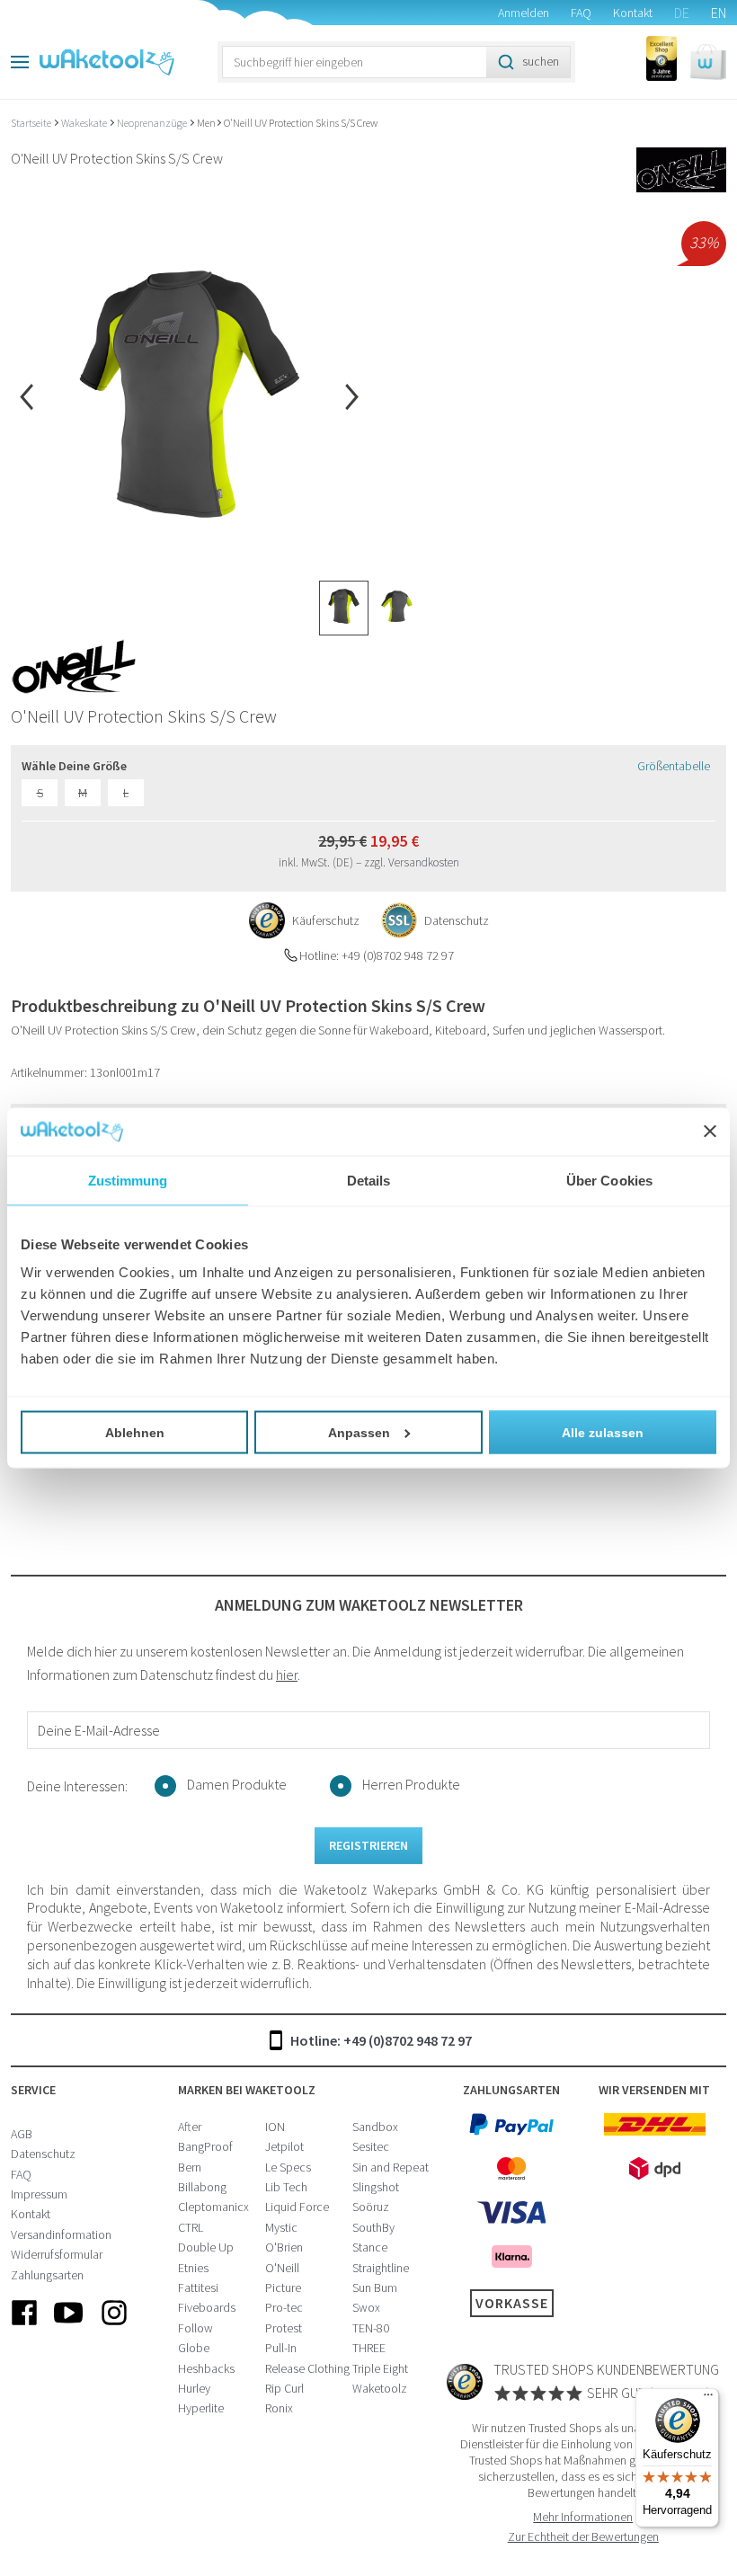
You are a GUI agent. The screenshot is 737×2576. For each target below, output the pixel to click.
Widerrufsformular (57, 2254)
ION (275, 2127)
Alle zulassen (603, 1433)
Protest (284, 2328)
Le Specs (288, 2167)
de (682, 13)
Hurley (194, 2388)
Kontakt (633, 13)
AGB (22, 2134)
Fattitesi (198, 2287)
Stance (370, 2247)
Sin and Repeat (391, 2167)
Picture (283, 2287)
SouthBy (373, 2227)
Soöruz (371, 2207)
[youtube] (69, 2327)
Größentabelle (674, 766)
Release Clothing (307, 2368)
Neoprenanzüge (153, 123)
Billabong (202, 2187)
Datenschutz (43, 2154)
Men (206, 123)
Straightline (381, 2268)
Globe (194, 2348)
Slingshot (376, 2187)
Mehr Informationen (583, 2517)
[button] (708, 62)
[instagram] (114, 2327)
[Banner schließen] (710, 1132)
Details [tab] (369, 1180)
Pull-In (281, 2348)
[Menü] (708, 2399)
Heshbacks (206, 2368)
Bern (190, 2167)
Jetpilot (284, 2146)
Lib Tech (286, 2187)
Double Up (206, 2247)
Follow (195, 2328)
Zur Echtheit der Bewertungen (583, 2536)
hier (287, 1674)
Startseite (32, 123)
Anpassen (359, 1433)
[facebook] (24, 2327)
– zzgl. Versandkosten (408, 862)
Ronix (279, 2408)
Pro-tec (284, 2307)
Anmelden (524, 13)
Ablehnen (135, 1433)
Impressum (39, 2194)
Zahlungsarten (47, 2275)
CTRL (191, 2227)
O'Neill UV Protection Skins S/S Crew (301, 123)
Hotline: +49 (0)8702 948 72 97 (381, 2040)
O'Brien (284, 2247)
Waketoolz (380, 2388)
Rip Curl (284, 2388)
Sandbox (375, 2127)
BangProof (205, 2146)
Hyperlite (201, 2408)
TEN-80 (371, 2328)
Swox (366, 2307)
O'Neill (282, 2268)
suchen (541, 61)
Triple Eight (380, 2368)
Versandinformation (61, 2234)
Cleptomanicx (213, 2207)
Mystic (281, 2227)
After (190, 2127)
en (719, 13)
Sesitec (371, 2146)
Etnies (193, 2268)
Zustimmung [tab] (128, 1180)
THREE (369, 2348)
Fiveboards (207, 2307)
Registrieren (368, 1845)
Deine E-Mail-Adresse (99, 1730)
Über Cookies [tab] (609, 1180)
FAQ (581, 13)
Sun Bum (375, 2287)
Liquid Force (297, 2207)
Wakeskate (85, 123)
